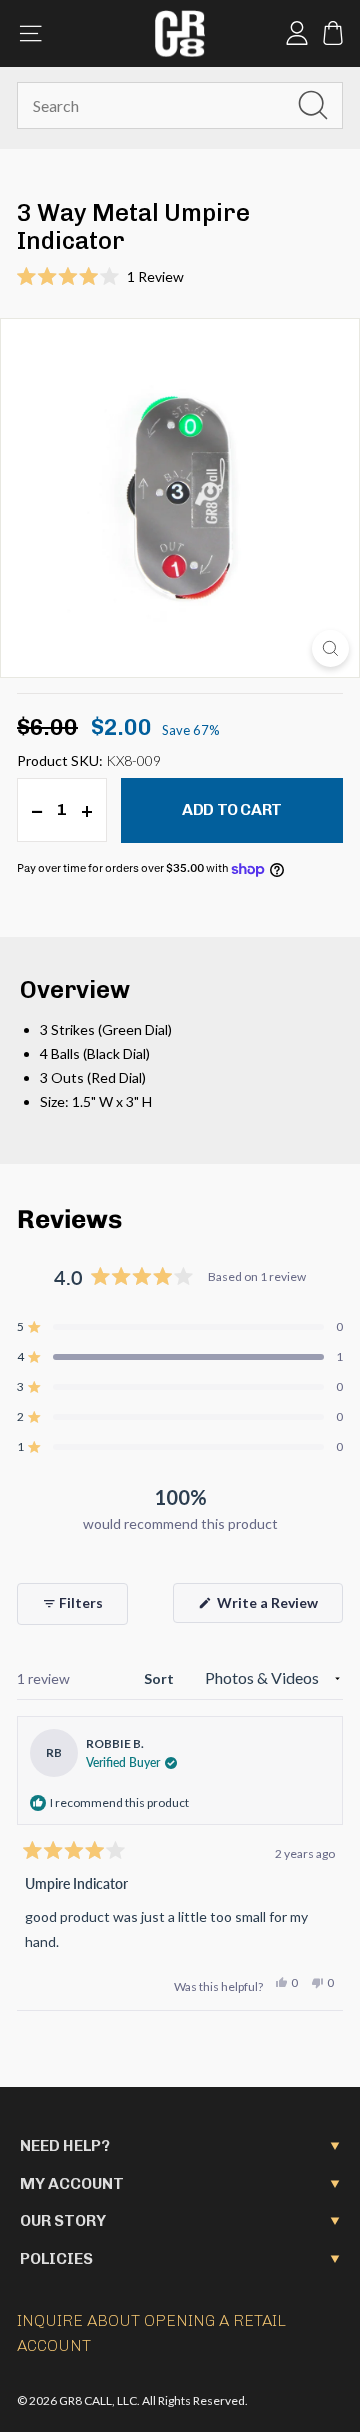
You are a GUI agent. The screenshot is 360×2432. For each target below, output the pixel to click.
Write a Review (278, 1608)
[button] (180, 277)
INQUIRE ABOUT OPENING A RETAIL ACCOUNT (151, 2333)
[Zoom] (330, 648)
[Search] (313, 105)
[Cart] (333, 33)
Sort (160, 1678)
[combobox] (180, 106)
